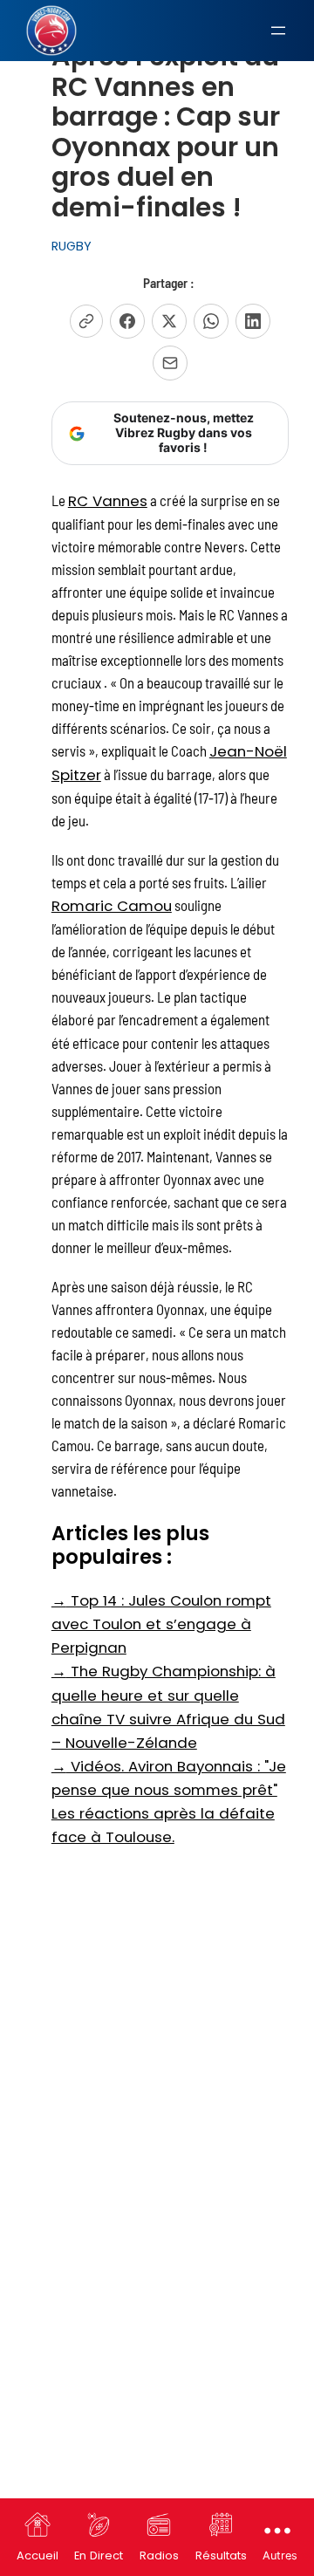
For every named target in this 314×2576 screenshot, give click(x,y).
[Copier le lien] (86, 321)
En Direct (99, 2555)
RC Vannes (108, 501)
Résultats (221, 2555)
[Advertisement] (157, 2022)
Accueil (38, 2555)
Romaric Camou (112, 906)
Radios (159, 2555)
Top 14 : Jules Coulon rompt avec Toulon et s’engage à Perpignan (161, 1624)
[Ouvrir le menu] (278, 31)
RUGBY (72, 246)
